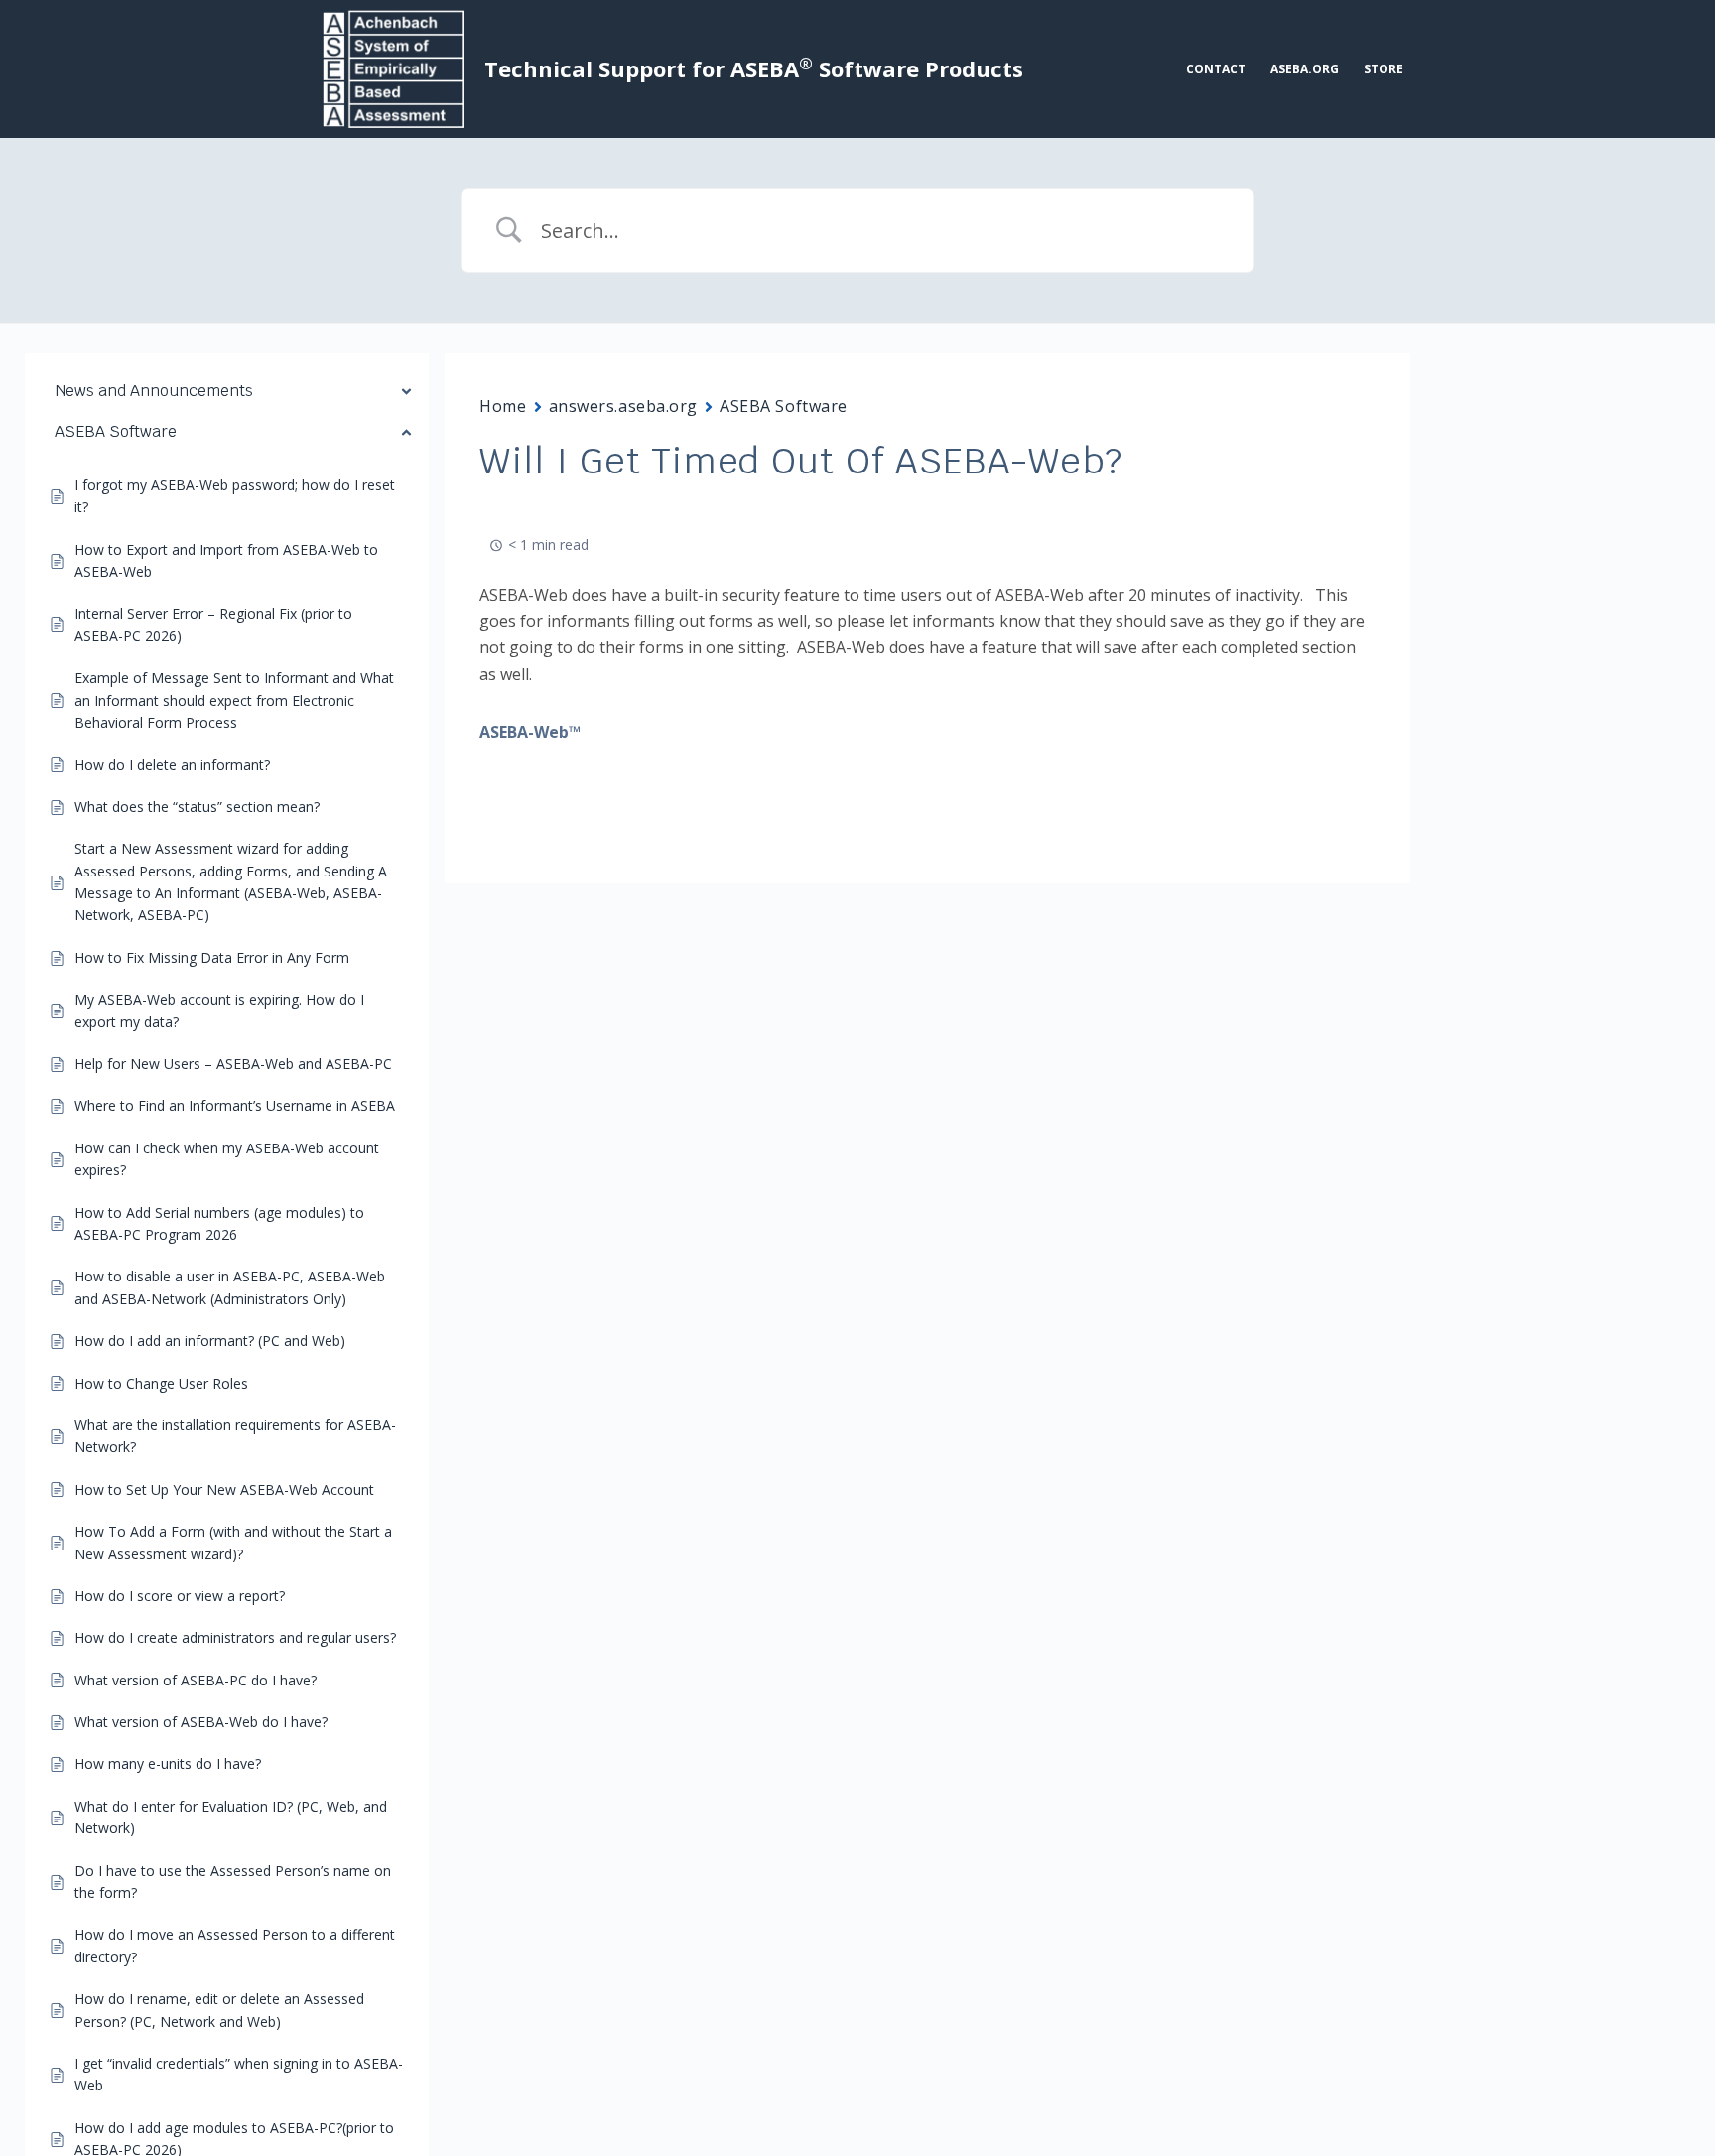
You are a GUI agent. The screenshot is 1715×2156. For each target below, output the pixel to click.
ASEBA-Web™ (530, 732)
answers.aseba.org (624, 406)
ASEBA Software (784, 406)
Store (1384, 69)
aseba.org (1305, 69)
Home (503, 406)
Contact (1216, 69)
